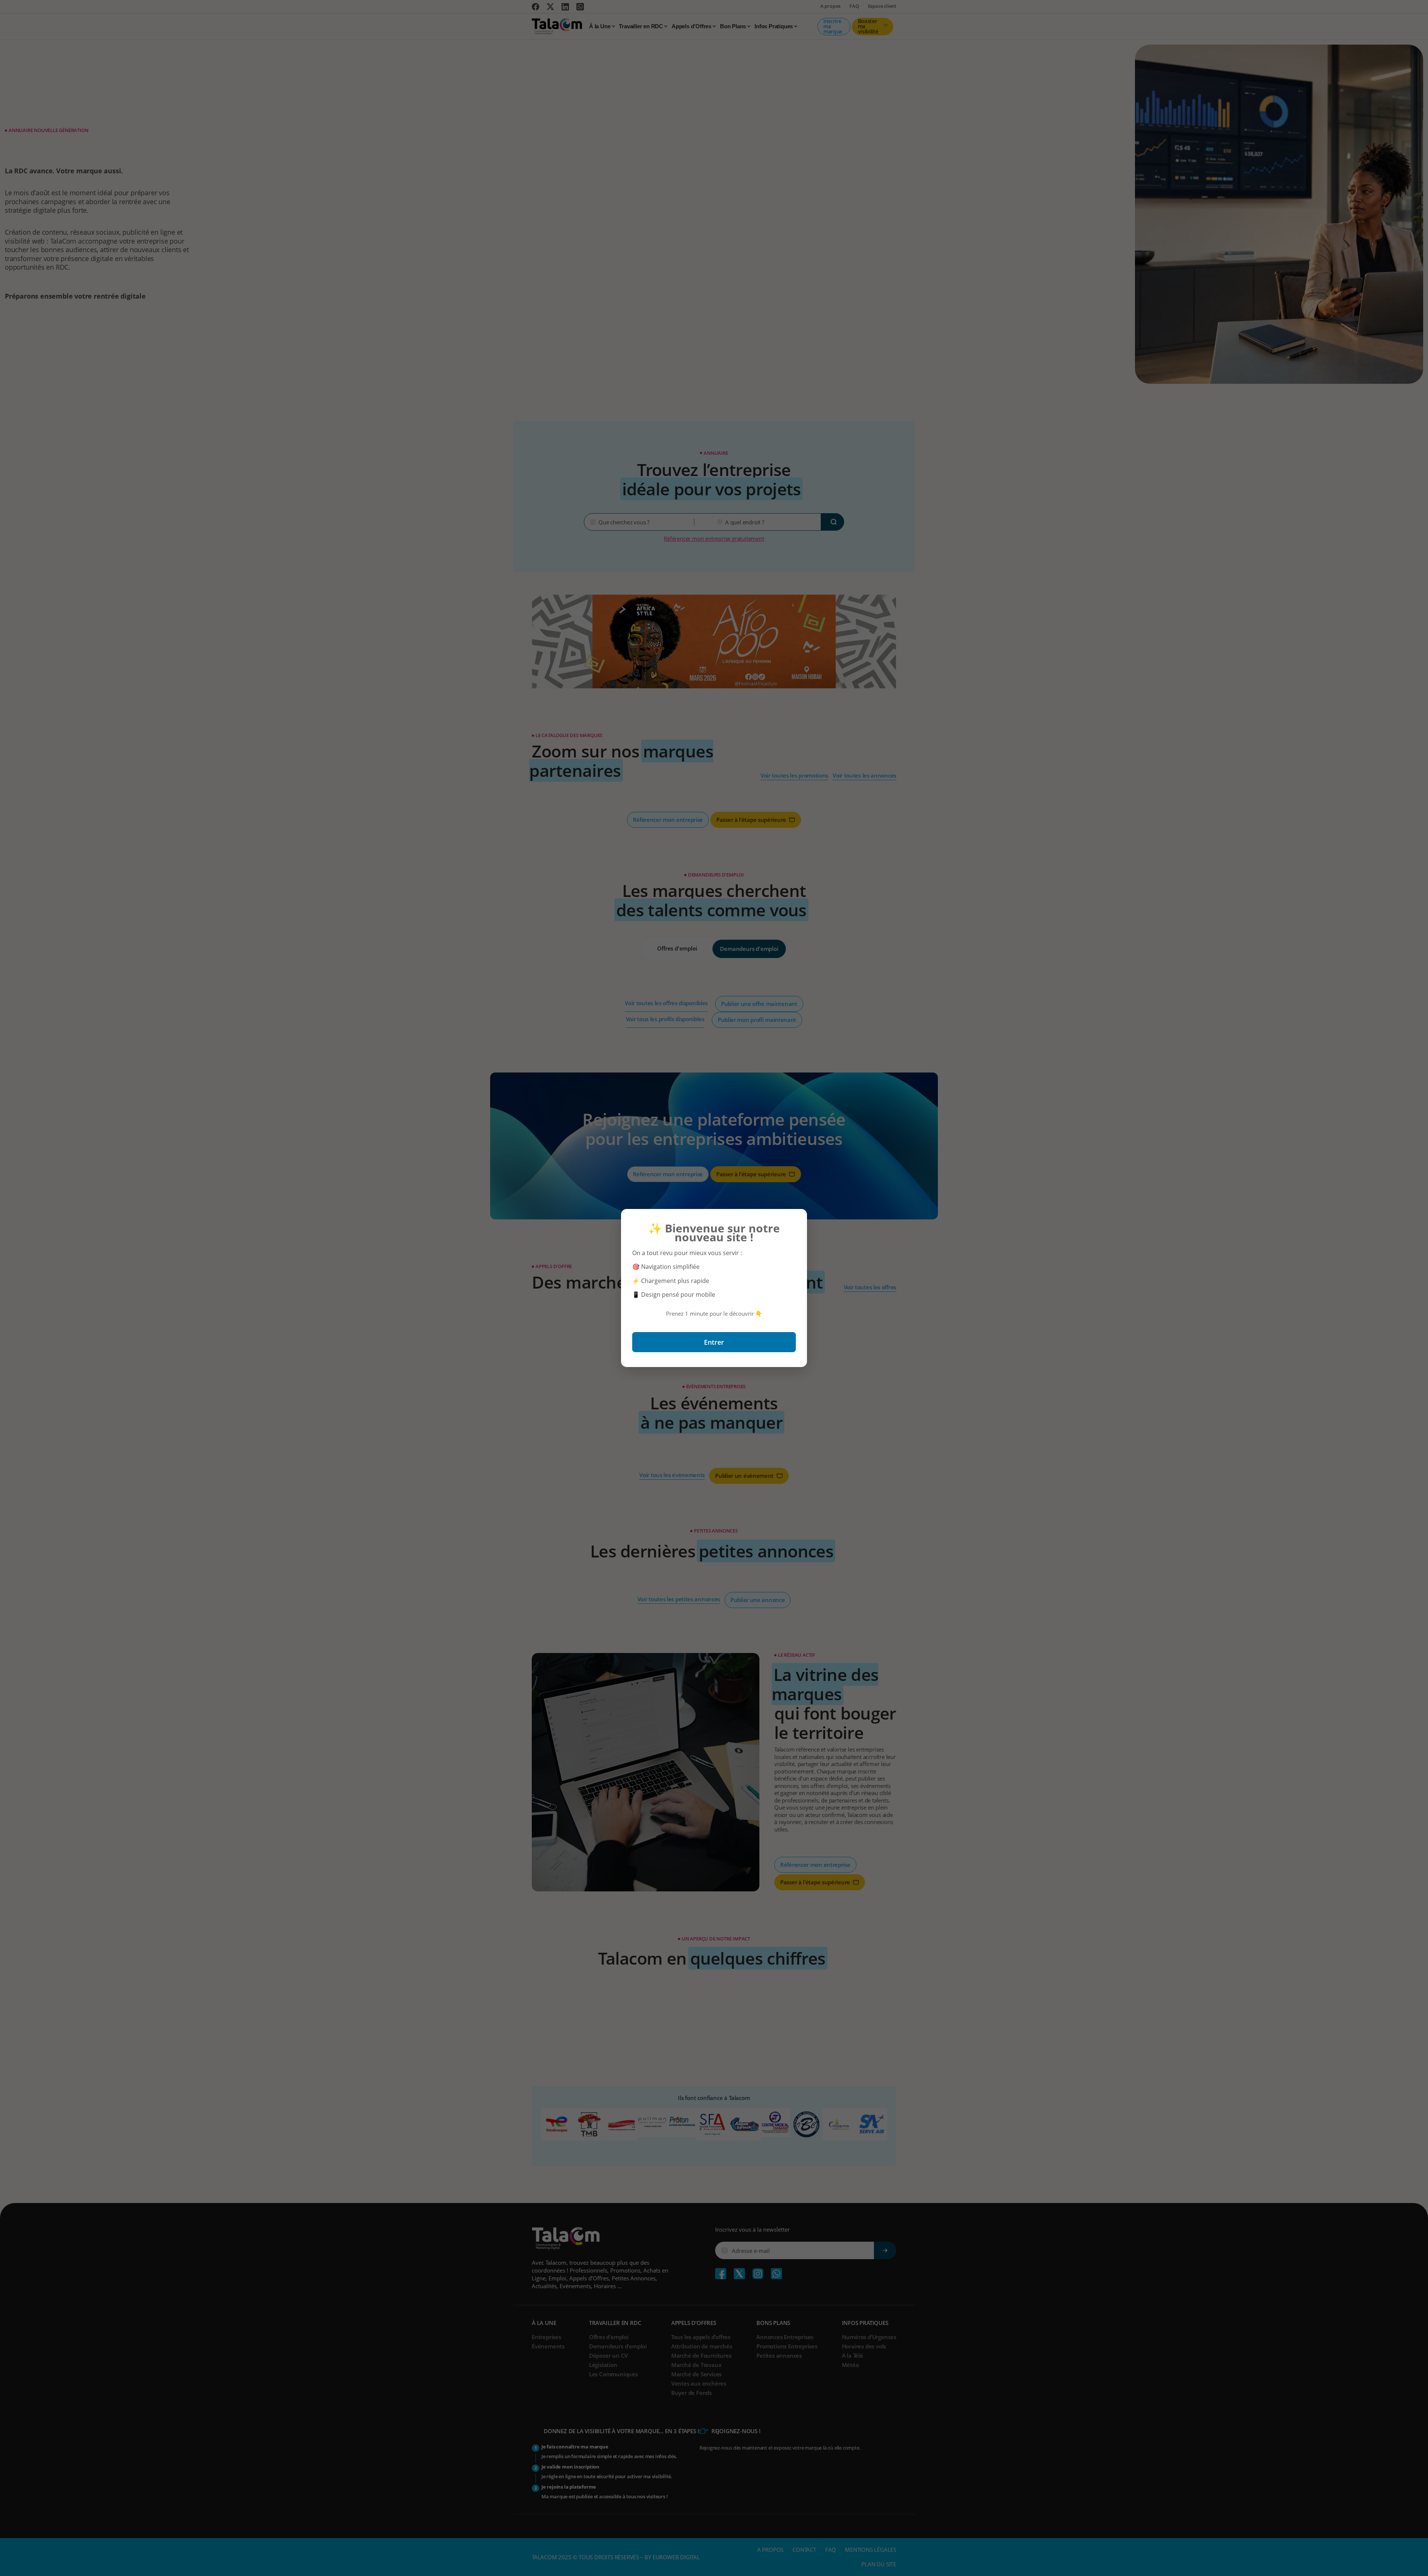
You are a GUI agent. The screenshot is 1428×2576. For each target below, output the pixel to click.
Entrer (714, 1342)
